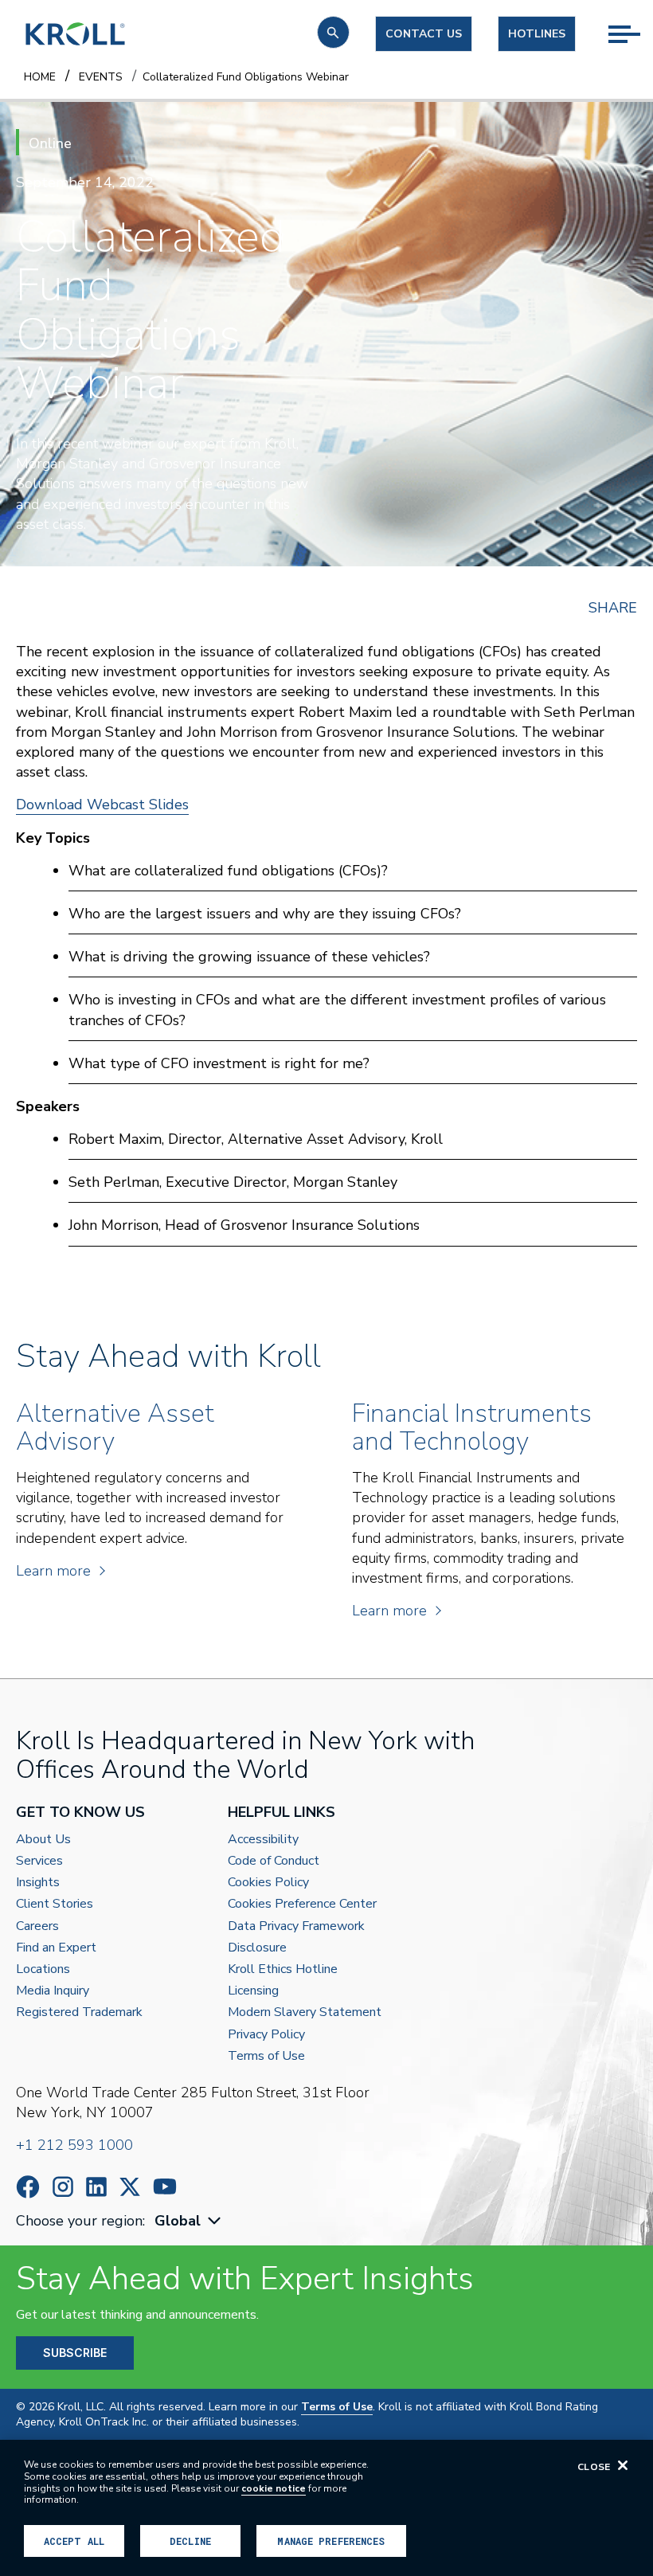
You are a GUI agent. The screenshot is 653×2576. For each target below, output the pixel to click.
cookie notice (274, 2488)
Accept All (74, 2541)
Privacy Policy (266, 2035)
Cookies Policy (268, 1883)
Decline (190, 2541)
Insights (38, 1883)
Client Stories (55, 1904)
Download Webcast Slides (102, 805)
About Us (43, 1840)
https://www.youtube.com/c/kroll (165, 2186)
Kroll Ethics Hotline (283, 1969)
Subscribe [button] (75, 2353)
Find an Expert (56, 1948)
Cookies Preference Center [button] (302, 1904)
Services (39, 1861)
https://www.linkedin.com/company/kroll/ (96, 2187)
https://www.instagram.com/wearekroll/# (63, 2187)
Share (613, 608)
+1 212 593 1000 (74, 2145)
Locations (43, 1969)
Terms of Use (266, 2056)
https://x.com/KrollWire (130, 2187)
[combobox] (190, 2221)
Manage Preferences (331, 2541)
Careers (37, 1926)
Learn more (53, 1571)
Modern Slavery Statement (305, 2012)
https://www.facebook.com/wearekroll (28, 2187)
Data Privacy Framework (296, 1926)
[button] (333, 32)
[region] (326, 2508)
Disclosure (257, 1948)
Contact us (424, 34)
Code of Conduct (274, 1861)
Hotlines (537, 34)
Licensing (253, 1991)
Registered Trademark (79, 2012)
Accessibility (263, 1840)
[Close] (623, 2465)
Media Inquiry (53, 1991)
